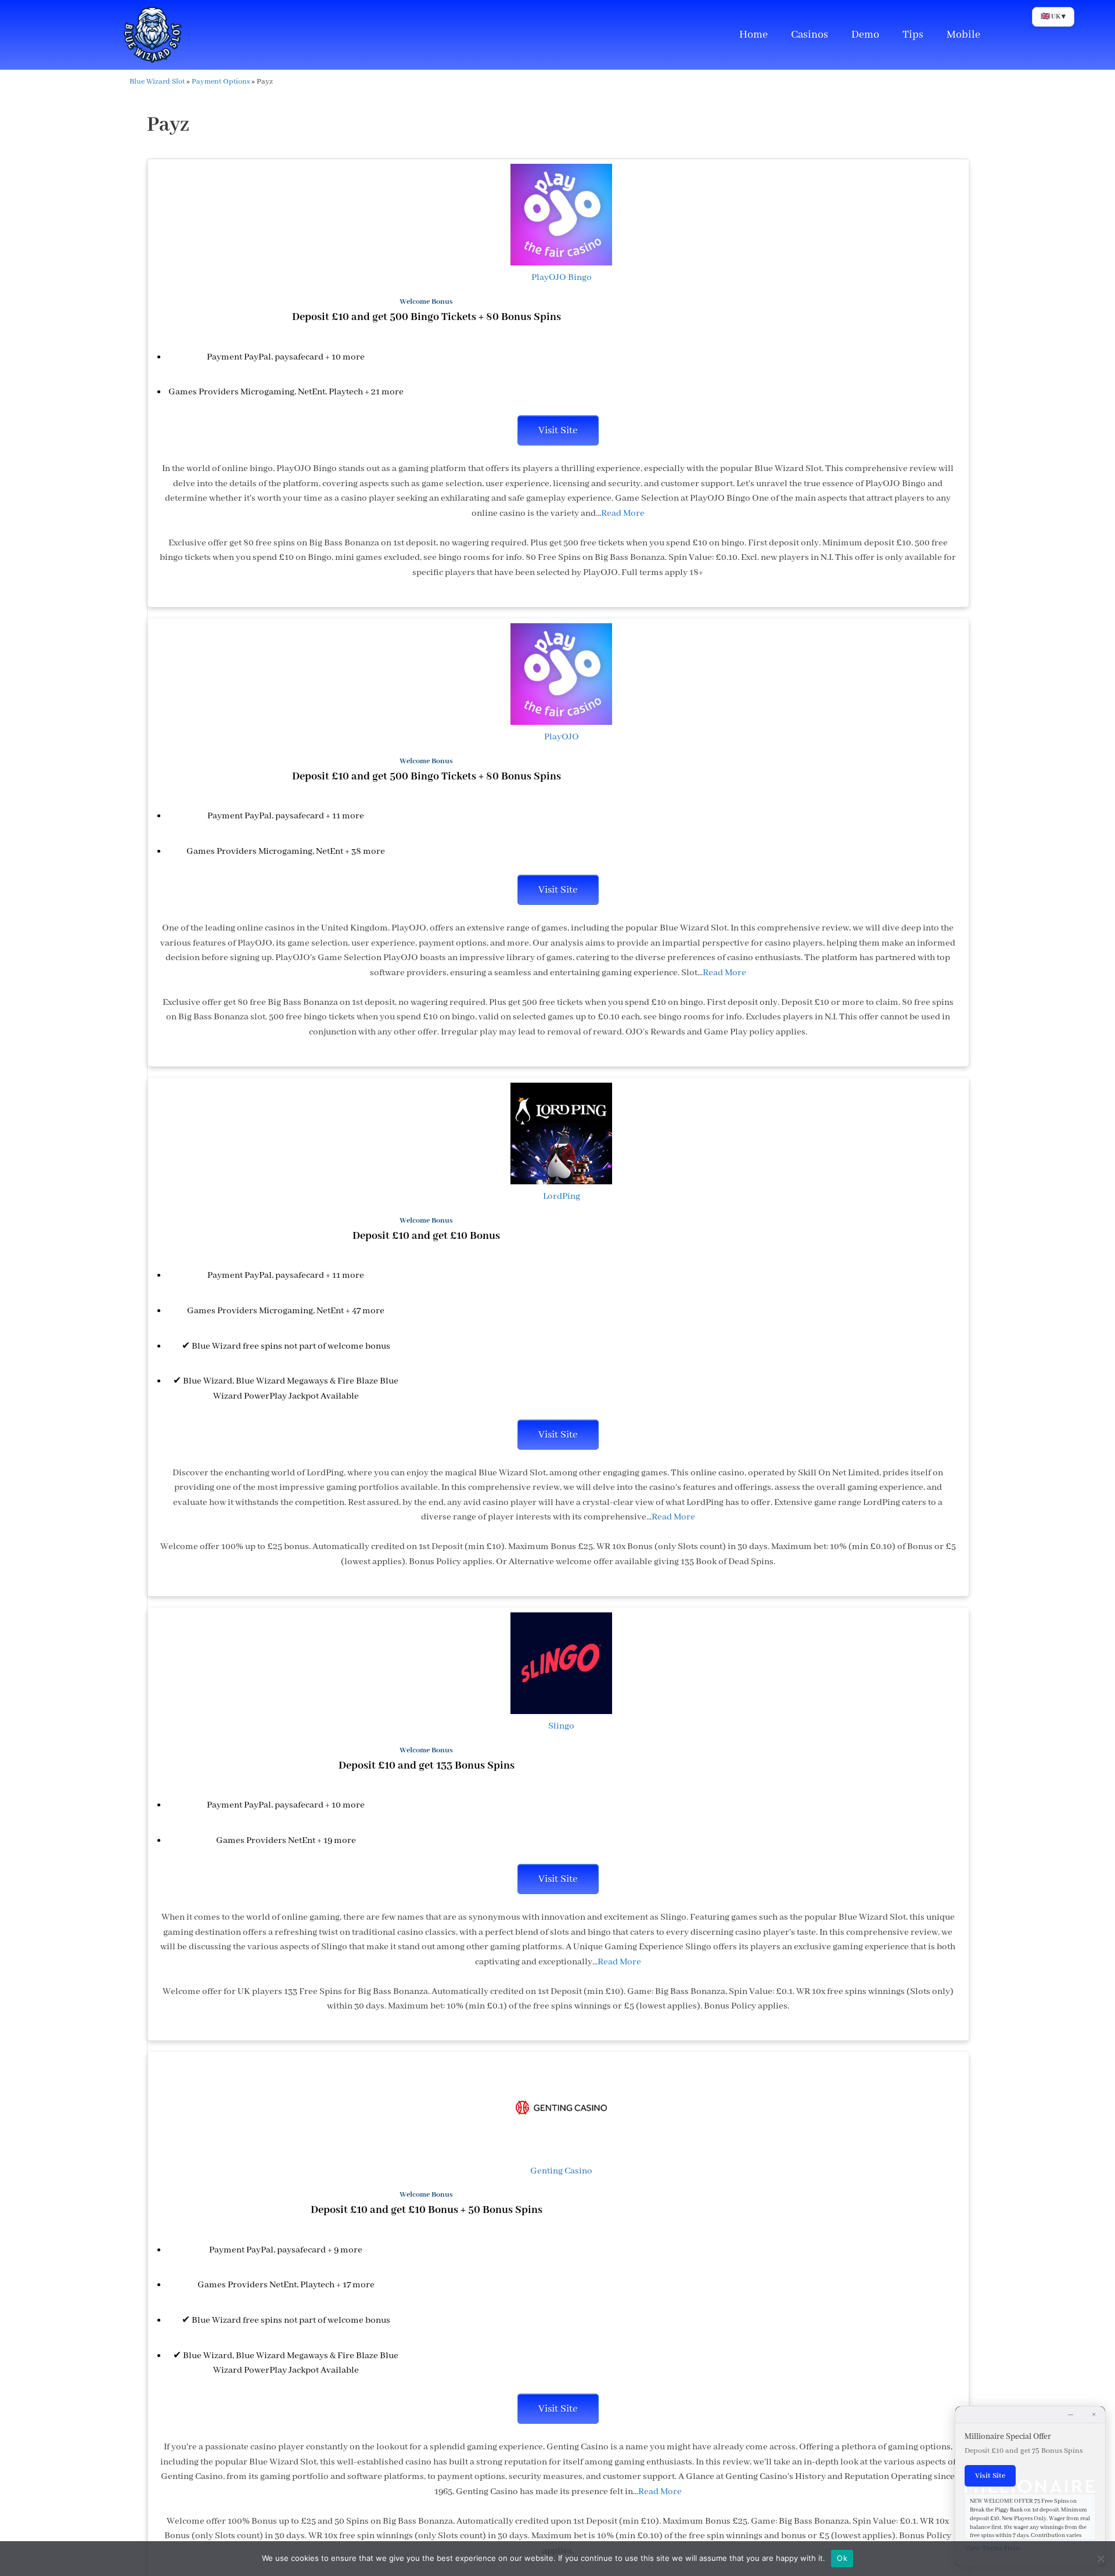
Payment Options (221, 82)
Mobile (963, 35)
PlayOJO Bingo (562, 278)
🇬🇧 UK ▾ (1053, 17)
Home (753, 35)
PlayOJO (562, 737)
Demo (865, 35)
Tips (913, 35)
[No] (1100, 2559)
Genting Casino (561, 2171)
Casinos (810, 35)
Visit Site (558, 430)
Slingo (561, 1726)
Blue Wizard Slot (157, 82)
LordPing (562, 1197)
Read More (623, 513)
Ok (842, 2558)
